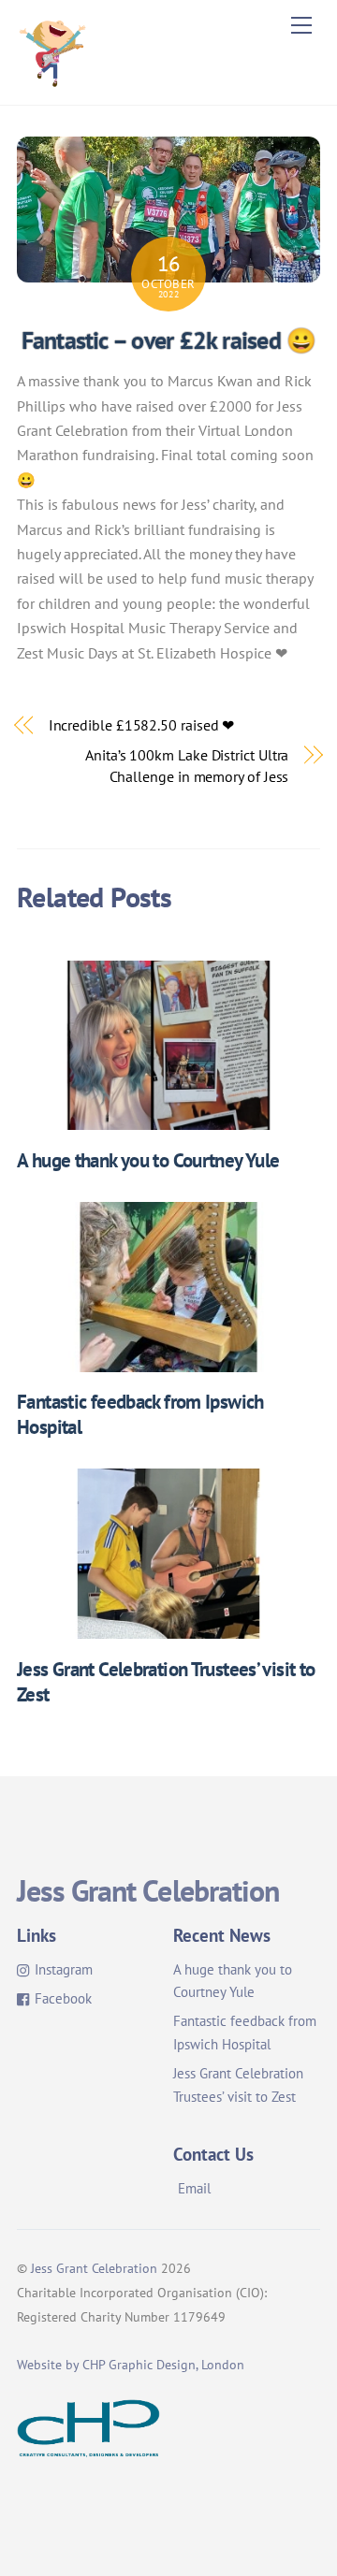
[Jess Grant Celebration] (52, 81)
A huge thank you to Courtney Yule (148, 1160)
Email (194, 2188)
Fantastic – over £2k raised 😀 (169, 340)
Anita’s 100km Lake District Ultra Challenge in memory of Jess (187, 765)
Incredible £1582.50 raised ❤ (142, 725)
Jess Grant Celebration (94, 2268)
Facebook (61, 1998)
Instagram (62, 1969)
